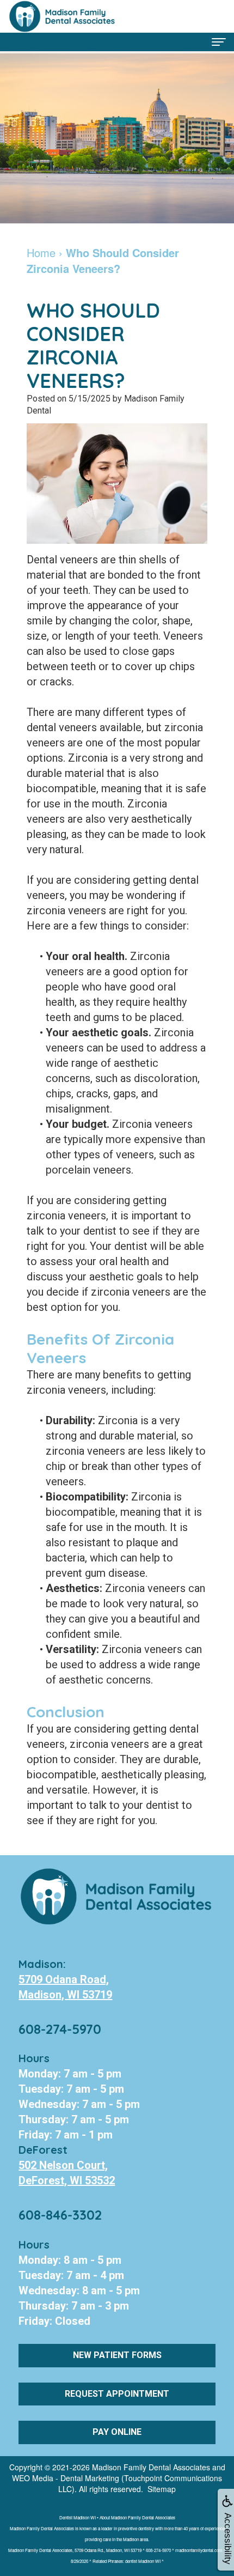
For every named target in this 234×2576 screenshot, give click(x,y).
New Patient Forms (117, 2355)
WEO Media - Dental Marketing (66, 2478)
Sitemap (162, 2489)
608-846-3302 (60, 2215)
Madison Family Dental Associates (151, 2467)
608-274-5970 (60, 2029)
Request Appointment (117, 2394)
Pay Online (117, 2432)
